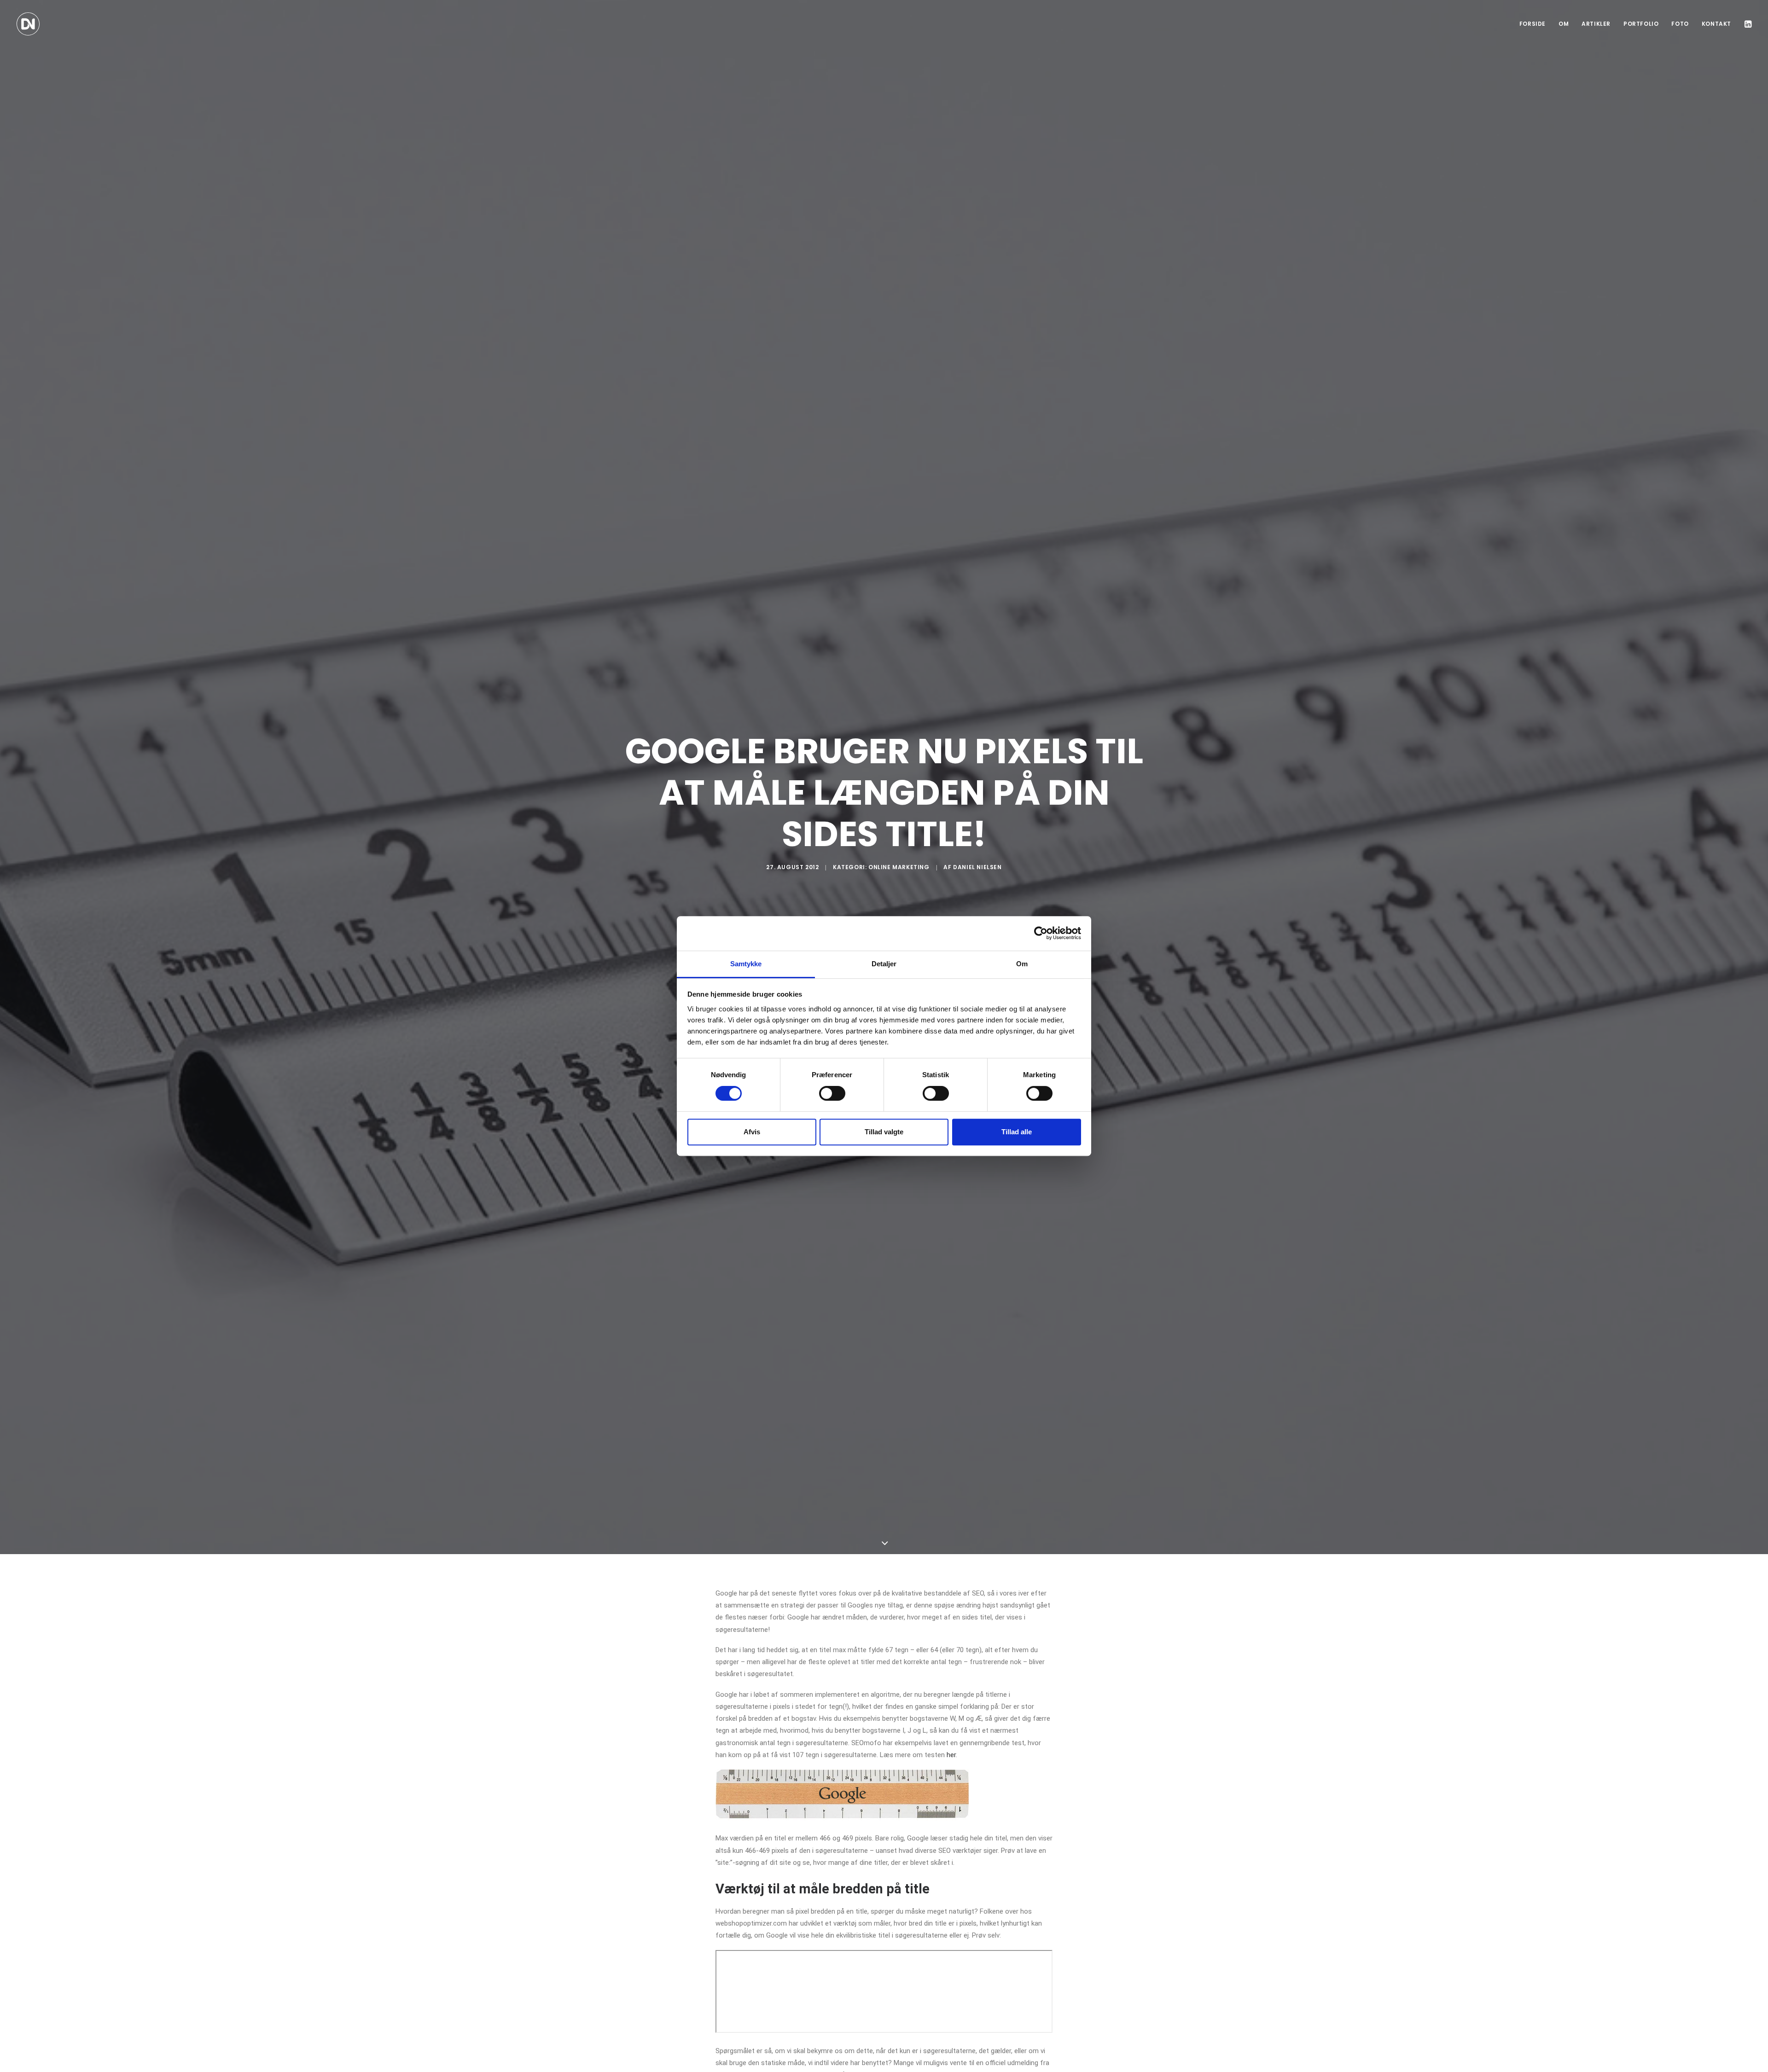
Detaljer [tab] (884, 964)
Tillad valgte (884, 1132)
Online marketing (899, 867)
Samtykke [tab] (746, 964)
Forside (1532, 24)
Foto (1680, 24)
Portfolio (1641, 24)
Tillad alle (1017, 1132)
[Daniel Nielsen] (28, 24)
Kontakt (1716, 24)
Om (1564, 24)
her (951, 1755)
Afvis (752, 1132)
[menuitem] (1532, 24)
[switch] (832, 1093)
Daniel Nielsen (977, 867)
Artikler (1596, 24)
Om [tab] (1022, 964)
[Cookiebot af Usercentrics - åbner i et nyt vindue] (1041, 933)
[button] (1747, 24)
